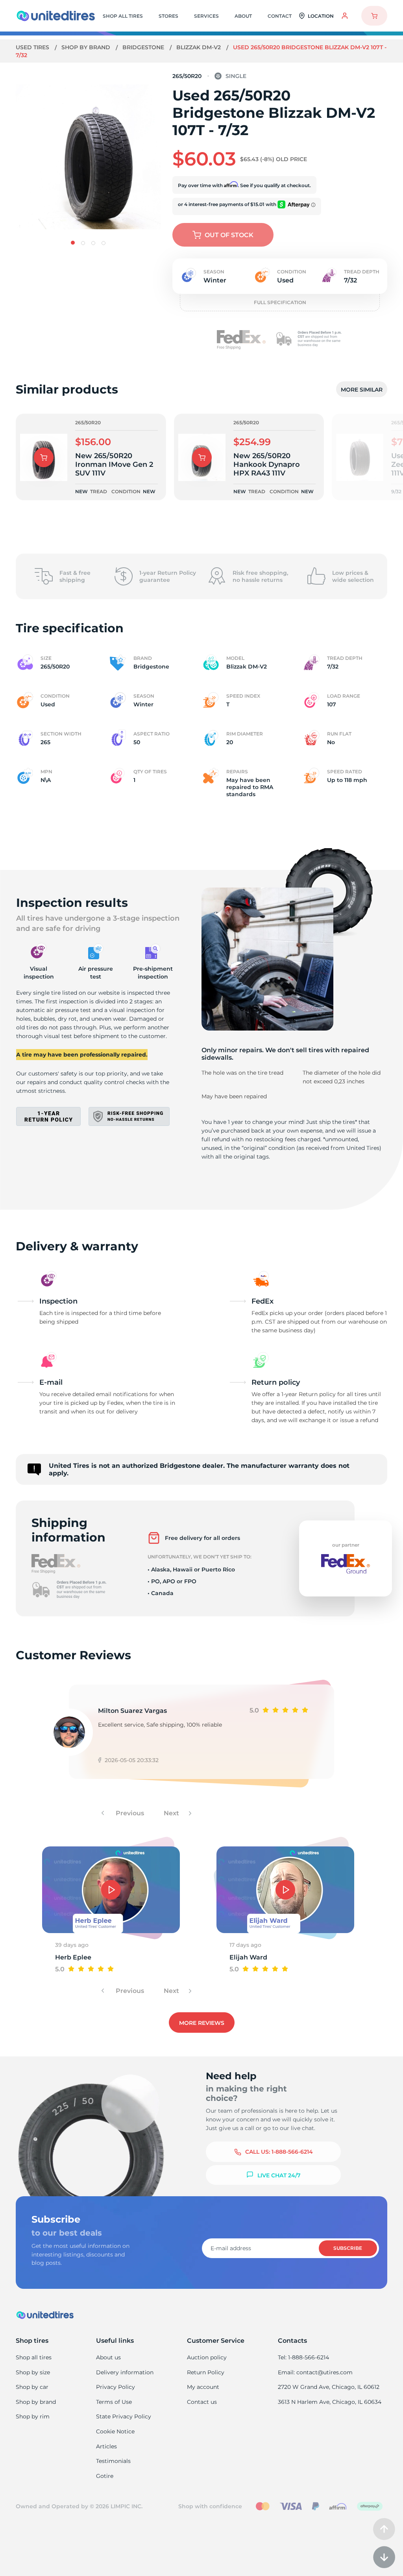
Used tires (33, 47)
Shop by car (32, 2387)
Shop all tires (34, 2357)
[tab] (73, 243)
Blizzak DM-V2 (199, 47)
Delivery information (125, 2372)
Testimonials (113, 2461)
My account (203, 2387)
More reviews (202, 2023)
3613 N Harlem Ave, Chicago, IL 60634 (330, 2402)
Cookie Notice (115, 2431)
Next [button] (172, 1813)
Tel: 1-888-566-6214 (303, 2357)
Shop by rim (33, 2416)
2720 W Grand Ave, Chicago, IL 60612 (329, 2387)
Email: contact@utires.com (315, 2372)
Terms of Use (114, 2402)
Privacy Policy (116, 2387)
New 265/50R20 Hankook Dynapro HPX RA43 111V (267, 464)
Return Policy (206, 2372)
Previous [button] (129, 1813)
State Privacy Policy (124, 2416)
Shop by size (33, 2372)
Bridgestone (144, 47)
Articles (106, 2446)
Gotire (105, 2476)
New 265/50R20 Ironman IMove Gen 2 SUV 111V (114, 464)
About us (108, 2357)
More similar (362, 390)
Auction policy (207, 2357)
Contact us (202, 2402)
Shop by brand (87, 47)
